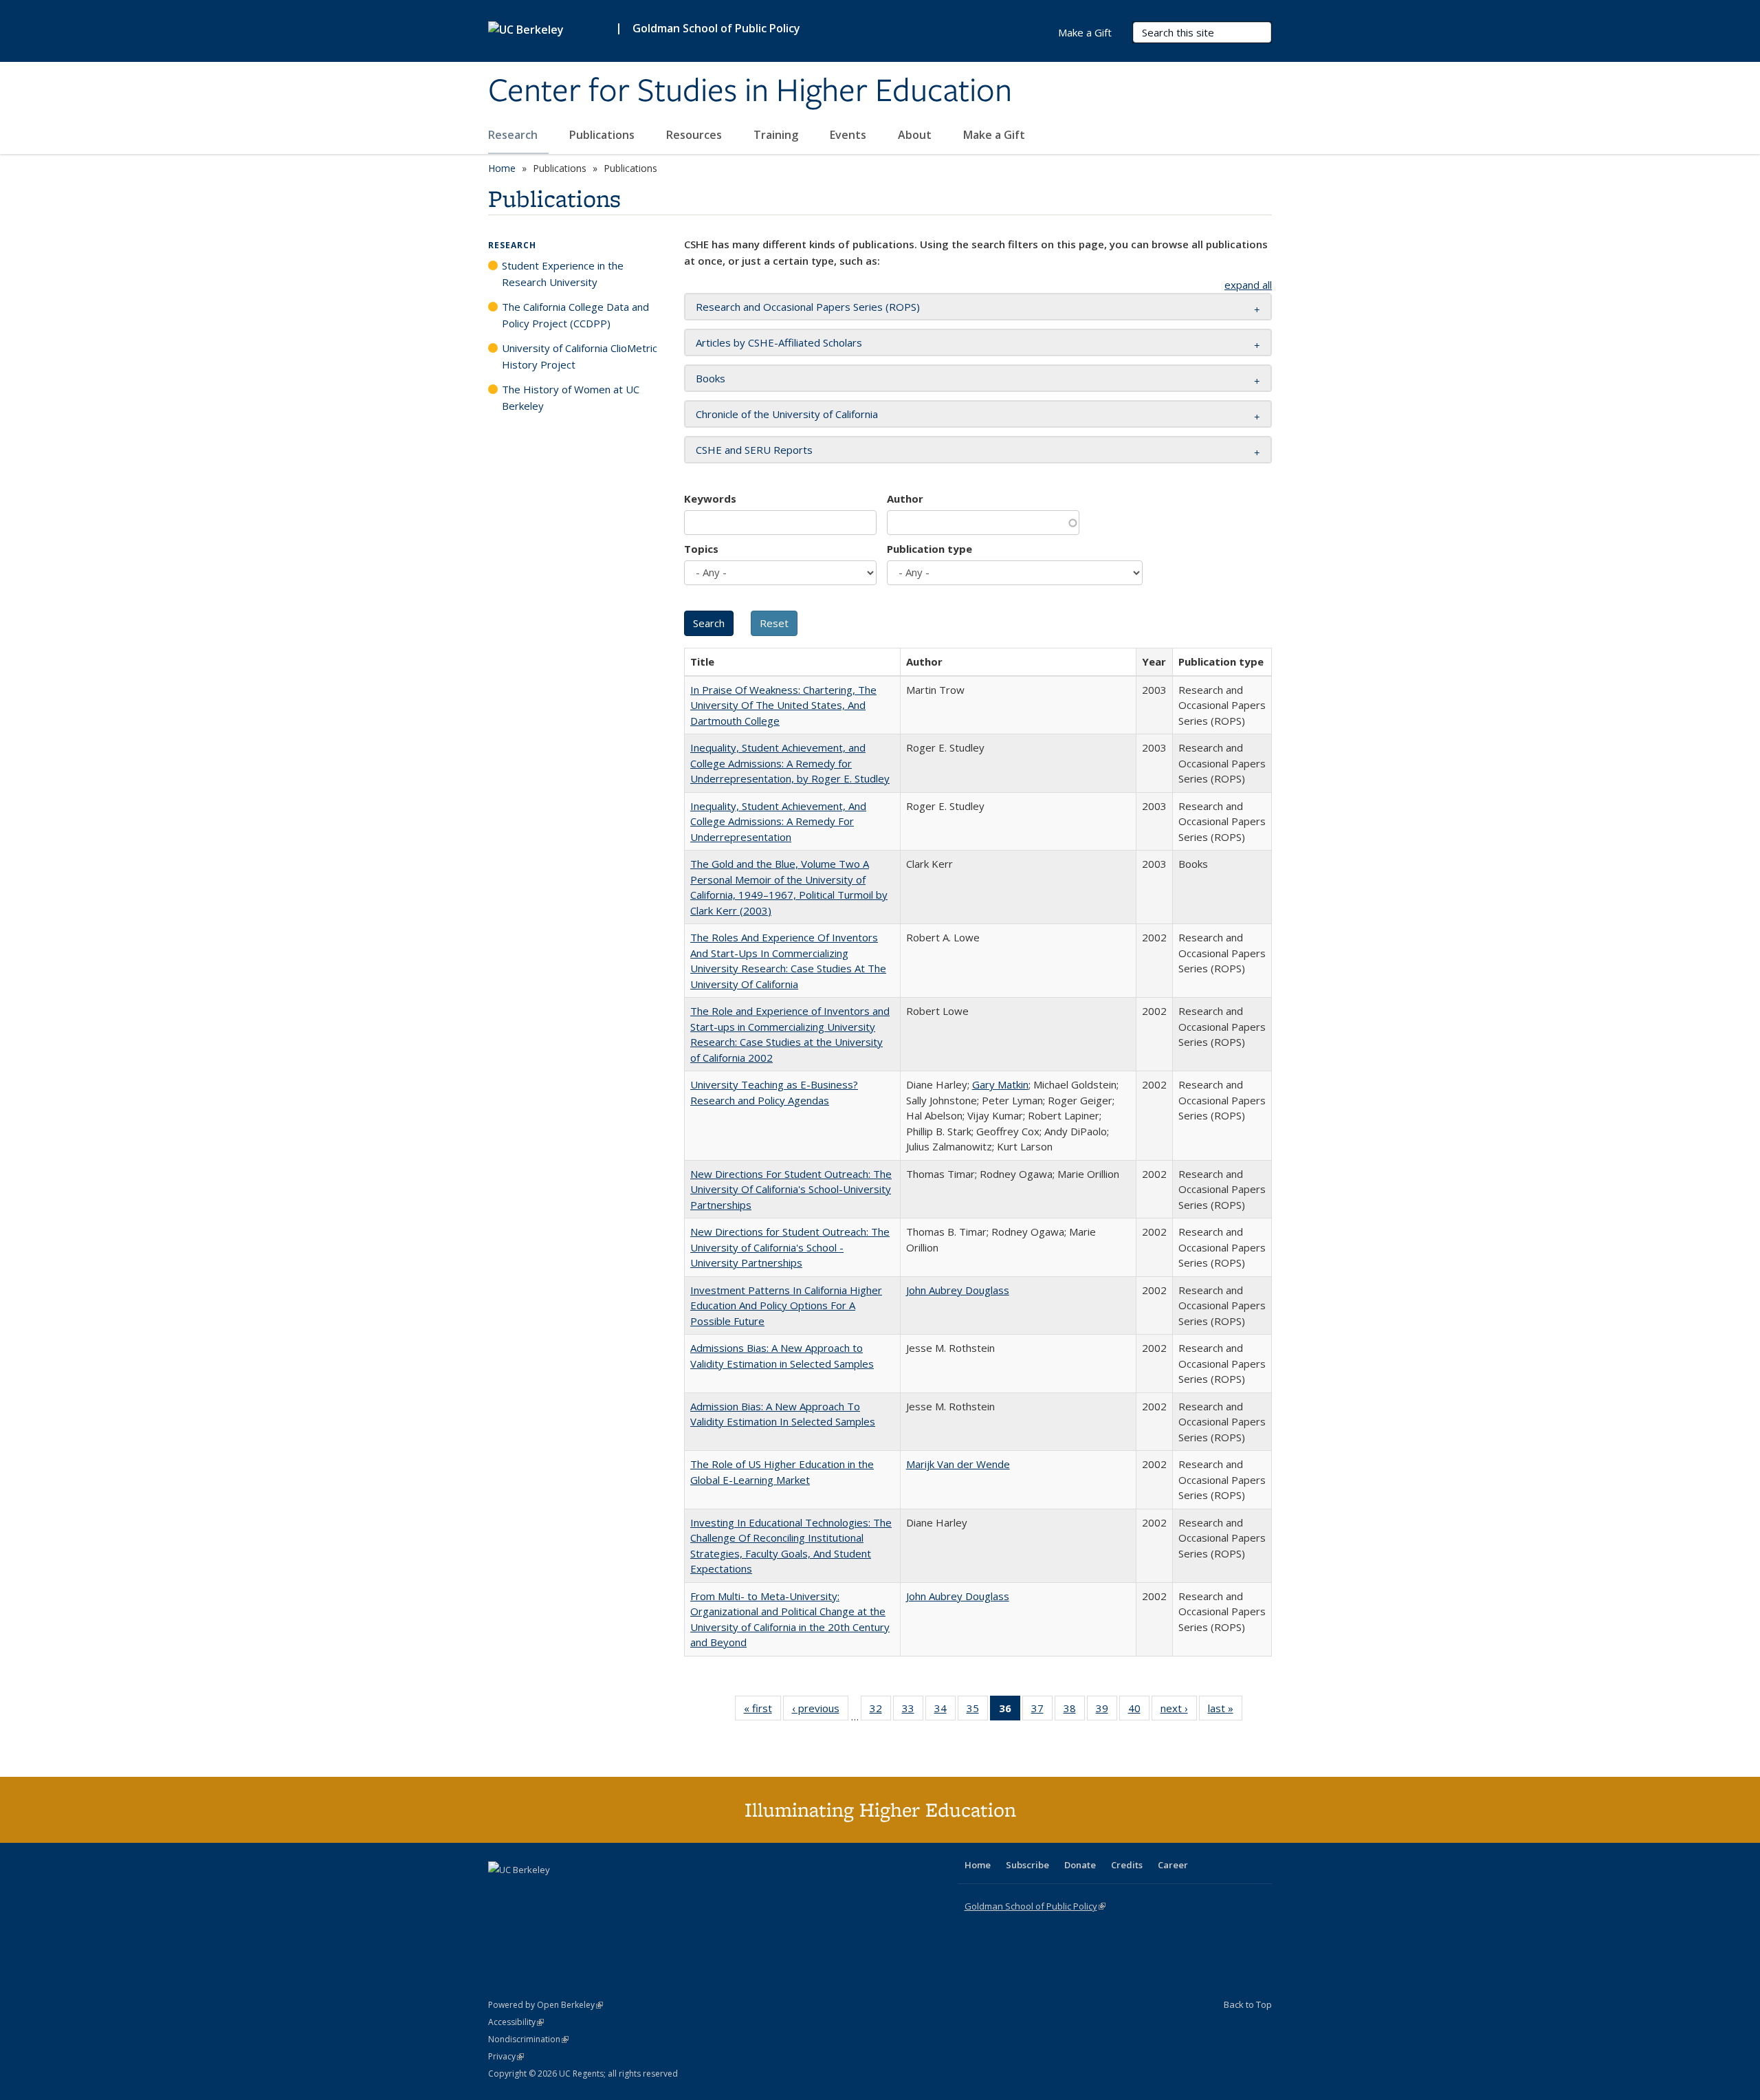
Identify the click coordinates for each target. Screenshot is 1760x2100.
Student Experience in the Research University (563, 274)
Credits (1127, 1865)
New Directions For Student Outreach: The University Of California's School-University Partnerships (791, 1189)
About (916, 135)
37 (1042, 1711)
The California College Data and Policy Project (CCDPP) (575, 315)
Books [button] (711, 378)
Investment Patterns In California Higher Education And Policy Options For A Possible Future (786, 1305)
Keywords (710, 499)
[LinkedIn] (527, 1893)
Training (777, 135)
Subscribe (1027, 1865)
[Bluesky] (608, 1893)
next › (1179, 1711)
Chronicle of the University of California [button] (787, 414)
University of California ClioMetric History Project (580, 356)
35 (977, 1711)
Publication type (929, 549)
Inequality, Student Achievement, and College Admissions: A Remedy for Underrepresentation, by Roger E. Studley (790, 763)
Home (502, 168)
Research (514, 135)
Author (905, 499)
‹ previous (820, 1711)
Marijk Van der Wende (958, 1464)
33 (913, 1711)
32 (880, 1711)
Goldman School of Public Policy (716, 28)
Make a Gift (994, 135)
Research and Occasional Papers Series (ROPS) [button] (808, 307)
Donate (1080, 1865)
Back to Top (1248, 2004)
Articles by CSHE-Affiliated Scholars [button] (779, 342)
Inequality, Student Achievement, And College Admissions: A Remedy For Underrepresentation (778, 821)
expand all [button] (1248, 285)
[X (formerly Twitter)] (500, 1893)
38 (1074, 1711)
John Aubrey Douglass (958, 1290)
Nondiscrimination (528, 2039)
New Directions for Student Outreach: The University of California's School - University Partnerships (790, 1247)
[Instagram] (581, 1893)
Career (1173, 1865)
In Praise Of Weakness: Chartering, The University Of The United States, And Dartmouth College (783, 705)
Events (849, 135)
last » (1225, 1711)
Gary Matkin (1000, 1084)
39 (1107, 1711)
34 (945, 1711)
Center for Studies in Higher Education (750, 91)
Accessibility (516, 2022)
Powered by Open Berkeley (546, 2005)
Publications (603, 135)
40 (1139, 1711)
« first (762, 1711)
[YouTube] (554, 1893)
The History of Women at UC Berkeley (571, 397)
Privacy (506, 2056)
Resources (695, 135)
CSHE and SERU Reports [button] (754, 450)
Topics (701, 549)
